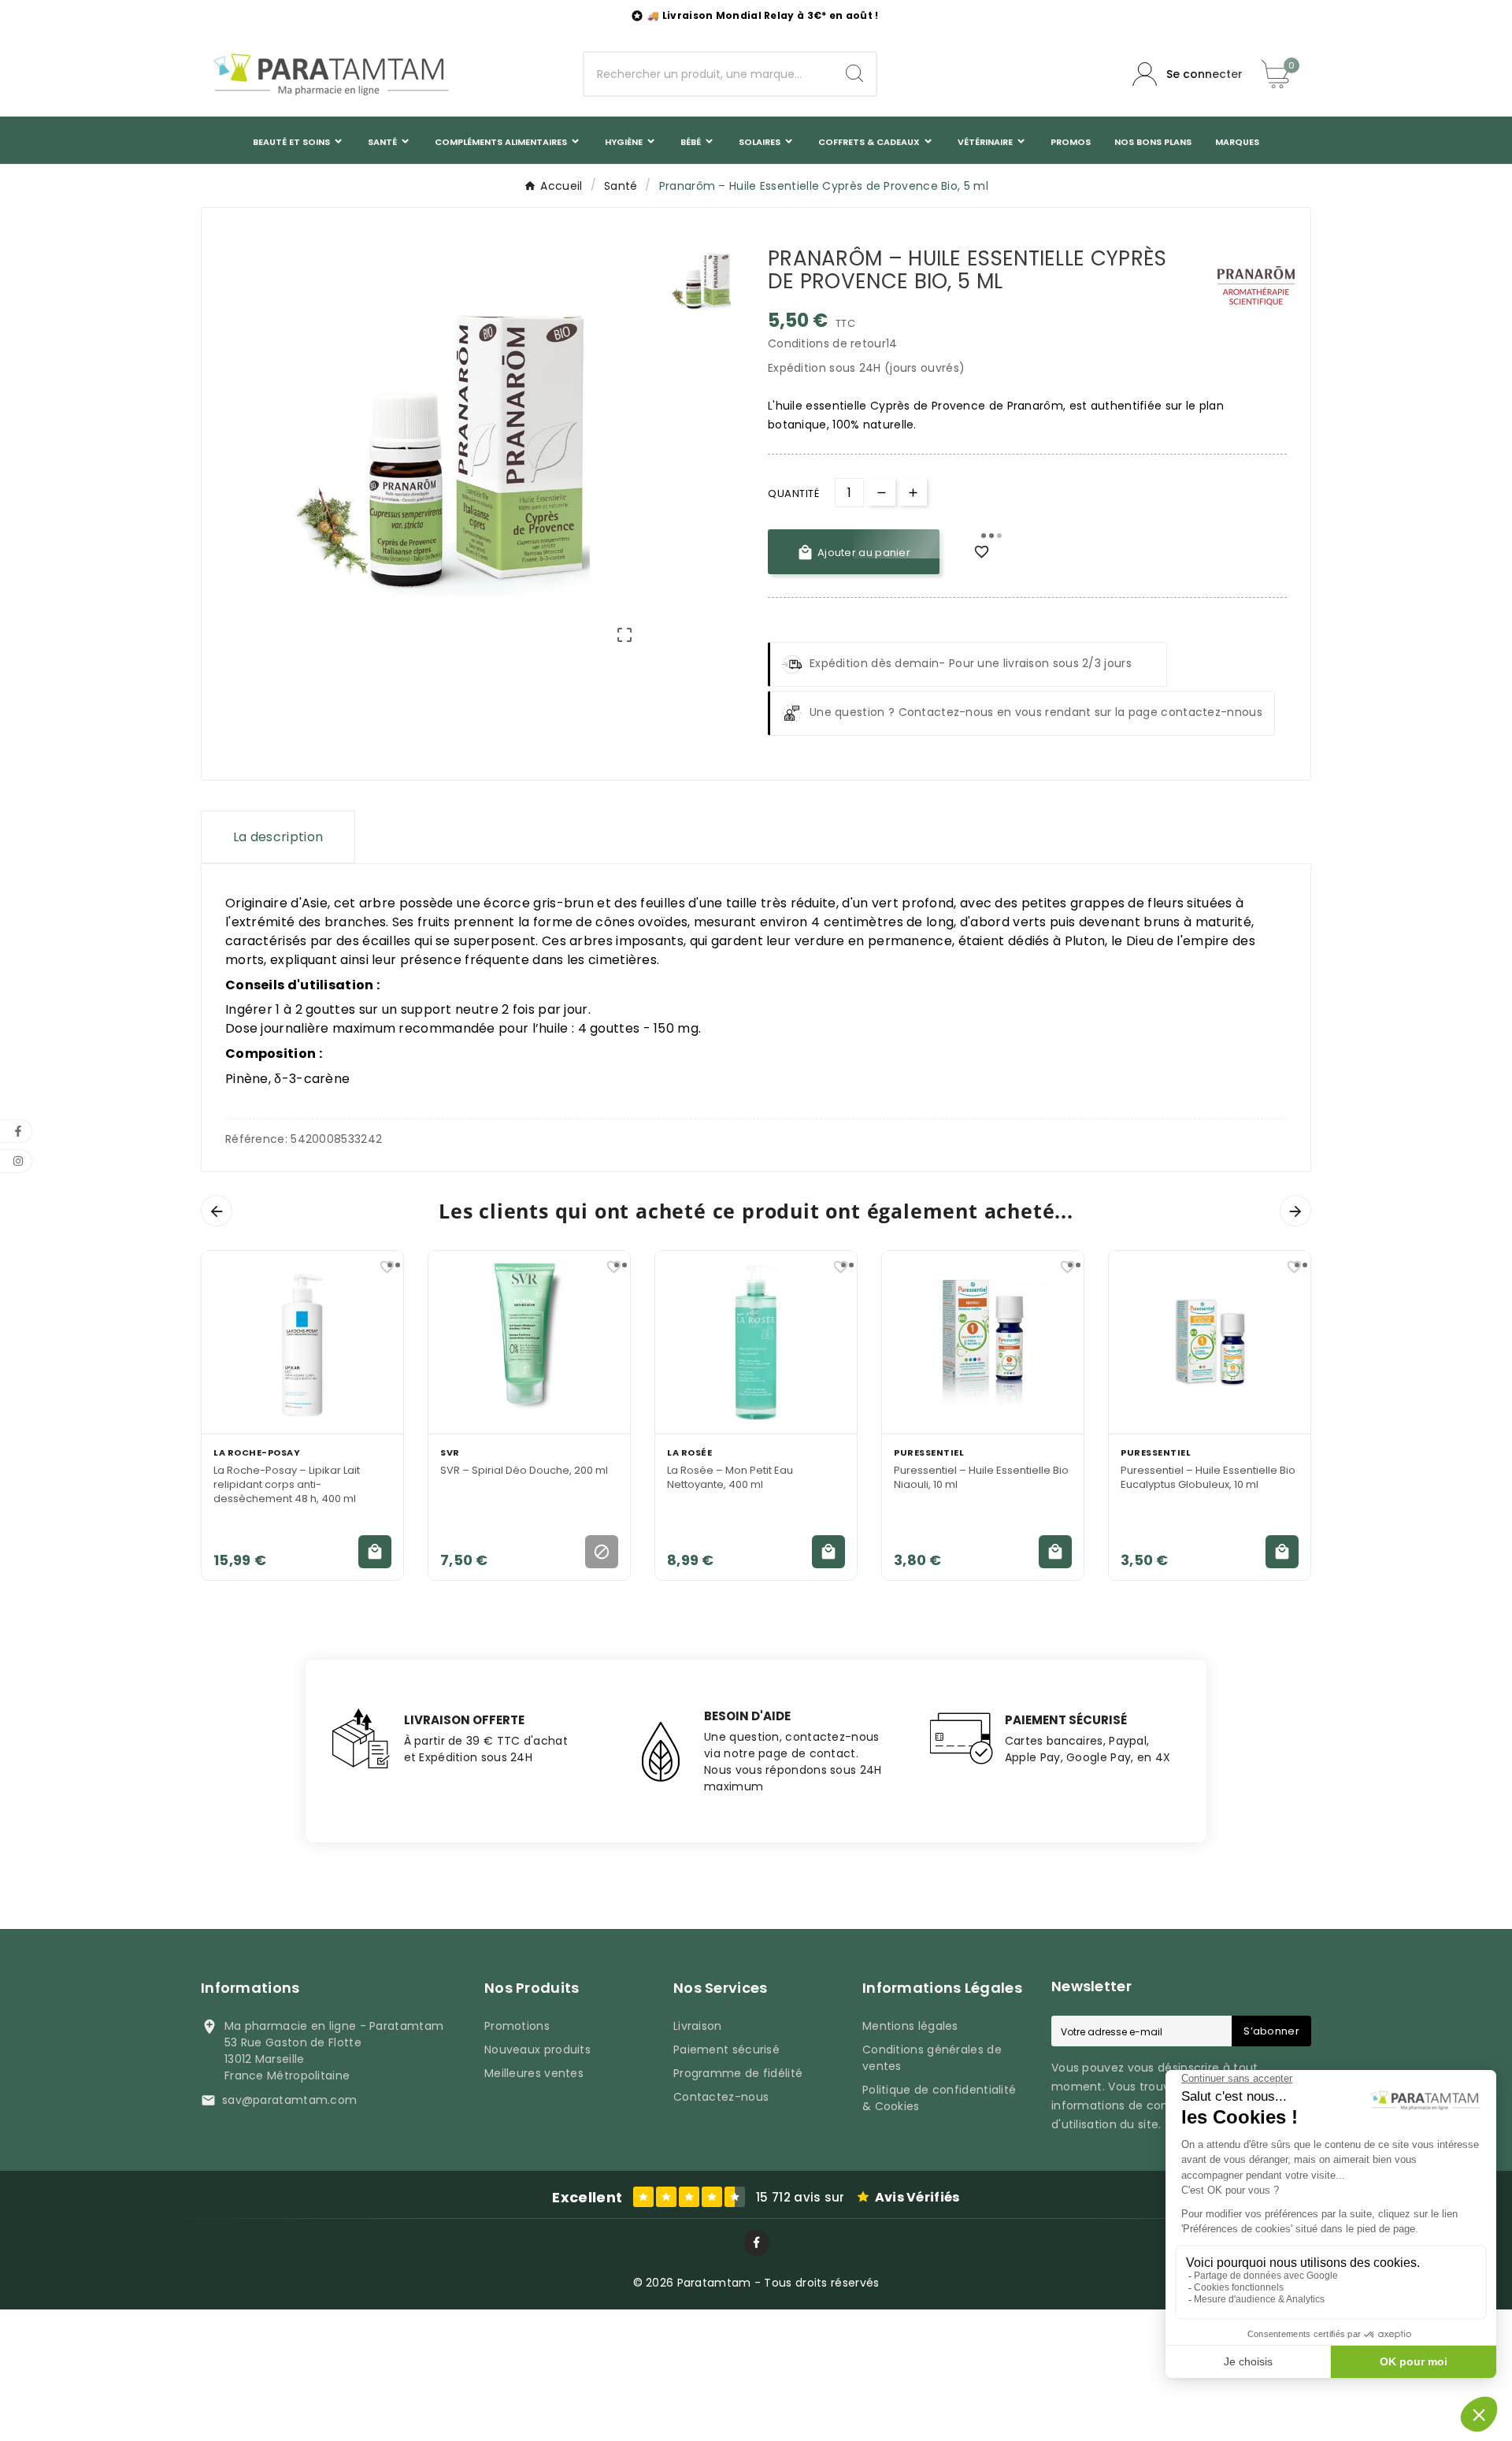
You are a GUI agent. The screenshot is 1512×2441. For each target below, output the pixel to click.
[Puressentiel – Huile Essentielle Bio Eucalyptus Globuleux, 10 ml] (1210, 1342)
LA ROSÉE (689, 1452)
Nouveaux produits (537, 2050)
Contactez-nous (721, 2097)
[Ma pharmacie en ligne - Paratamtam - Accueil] (331, 74)
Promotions (517, 2026)
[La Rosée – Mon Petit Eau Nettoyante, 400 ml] (756, 1342)
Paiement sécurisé (726, 2050)
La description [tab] (278, 837)
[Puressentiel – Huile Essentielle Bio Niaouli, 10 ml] (983, 1342)
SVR (450, 1452)
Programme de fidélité (738, 2073)
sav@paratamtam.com (289, 2100)
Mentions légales (910, 2026)
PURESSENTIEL (929, 1452)
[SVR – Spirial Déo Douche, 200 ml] (529, 1342)
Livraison (698, 2026)
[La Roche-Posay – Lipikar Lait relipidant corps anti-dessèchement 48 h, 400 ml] (302, 1342)
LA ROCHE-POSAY (257, 1452)
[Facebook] (756, 2243)
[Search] (854, 73)
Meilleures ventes (534, 2073)
